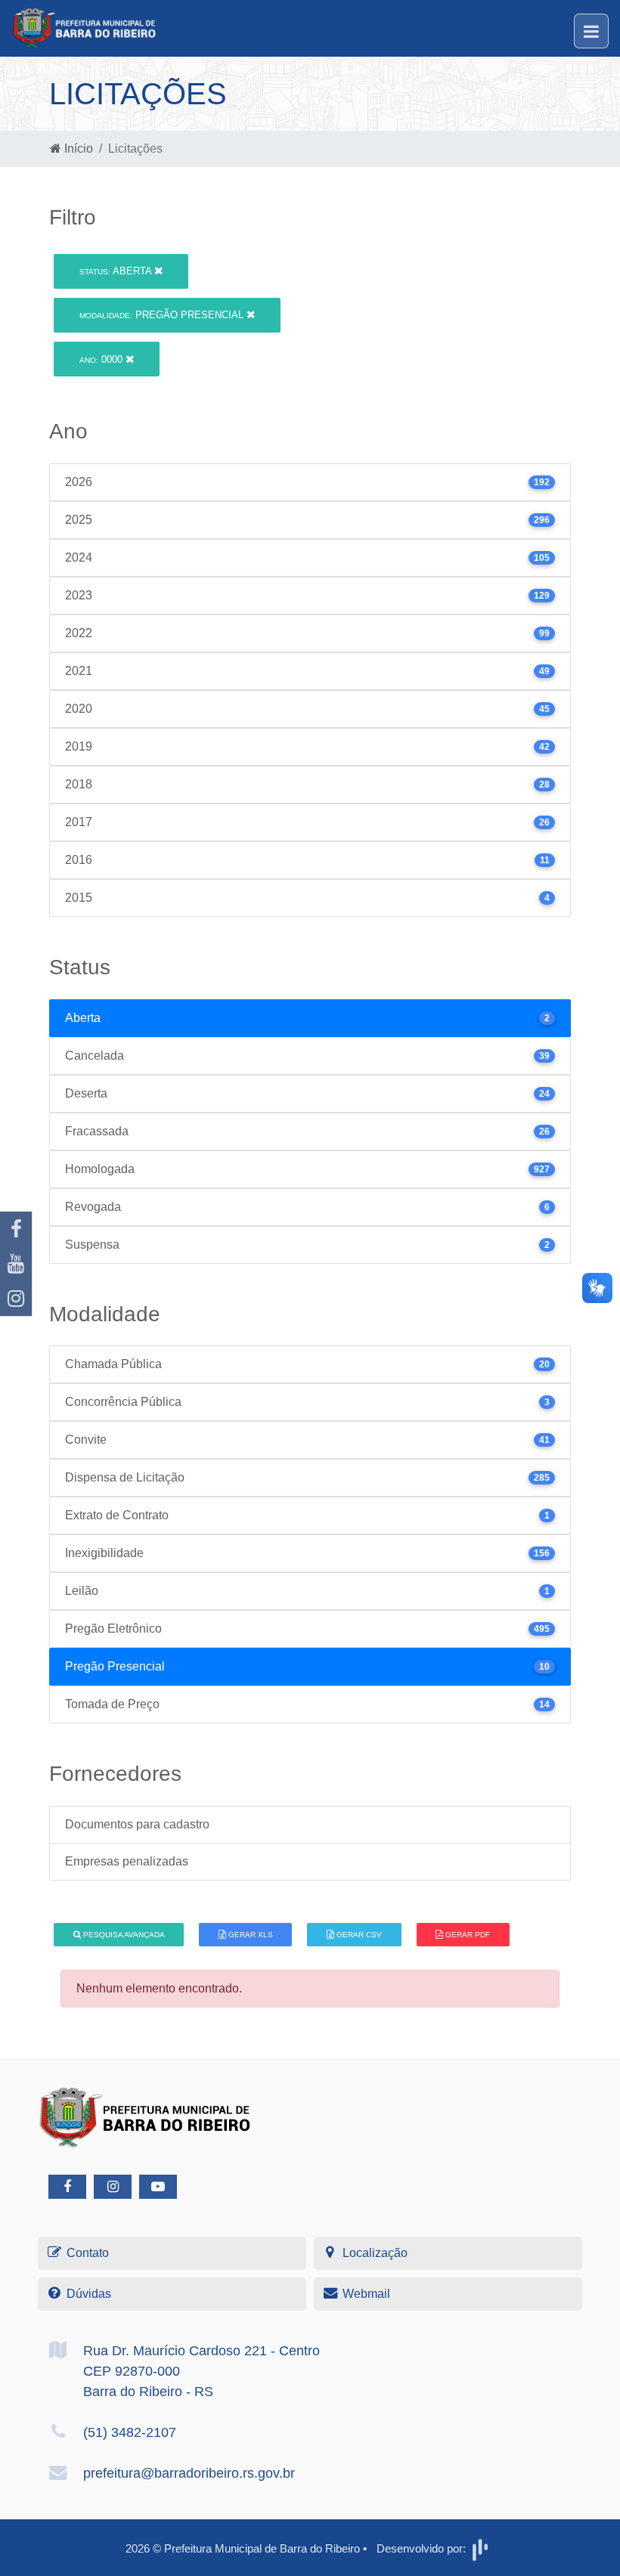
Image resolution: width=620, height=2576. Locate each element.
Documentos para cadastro (137, 1824)
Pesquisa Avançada (123, 1935)
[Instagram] (16, 1299)
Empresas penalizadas (127, 1861)
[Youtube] (16, 1264)
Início (77, 149)
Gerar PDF (467, 1935)
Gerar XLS (250, 1935)
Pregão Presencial (163, 315)
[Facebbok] (67, 2187)
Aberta (117, 271)
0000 (102, 359)
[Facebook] (16, 1229)
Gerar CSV (358, 1935)
